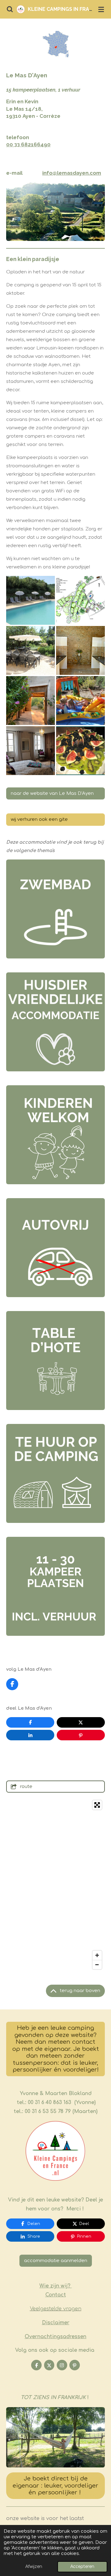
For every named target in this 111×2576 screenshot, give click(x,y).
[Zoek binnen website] (10, 9)
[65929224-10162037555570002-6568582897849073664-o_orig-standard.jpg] (31, 751)
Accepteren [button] (82, 2567)
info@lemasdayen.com (72, 173)
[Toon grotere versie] (55, 2437)
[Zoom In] (97, 1955)
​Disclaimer (56, 2323)
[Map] (55, 1885)
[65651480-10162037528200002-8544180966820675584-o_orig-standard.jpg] (80, 650)
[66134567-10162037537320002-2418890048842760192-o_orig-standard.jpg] (31, 650)
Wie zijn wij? (56, 2286)
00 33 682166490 (28, 144)
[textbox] (55, 75)
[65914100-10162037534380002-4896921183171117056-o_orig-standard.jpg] (80, 701)
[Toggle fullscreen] (97, 1805)
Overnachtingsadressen (55, 2337)
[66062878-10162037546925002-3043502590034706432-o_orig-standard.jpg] (80, 751)
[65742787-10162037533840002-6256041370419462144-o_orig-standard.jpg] (31, 600)
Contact (56, 2295)
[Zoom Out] (97, 1965)
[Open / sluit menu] (101, 9)
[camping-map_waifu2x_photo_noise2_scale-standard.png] (80, 600)
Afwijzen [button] (34, 2567)
